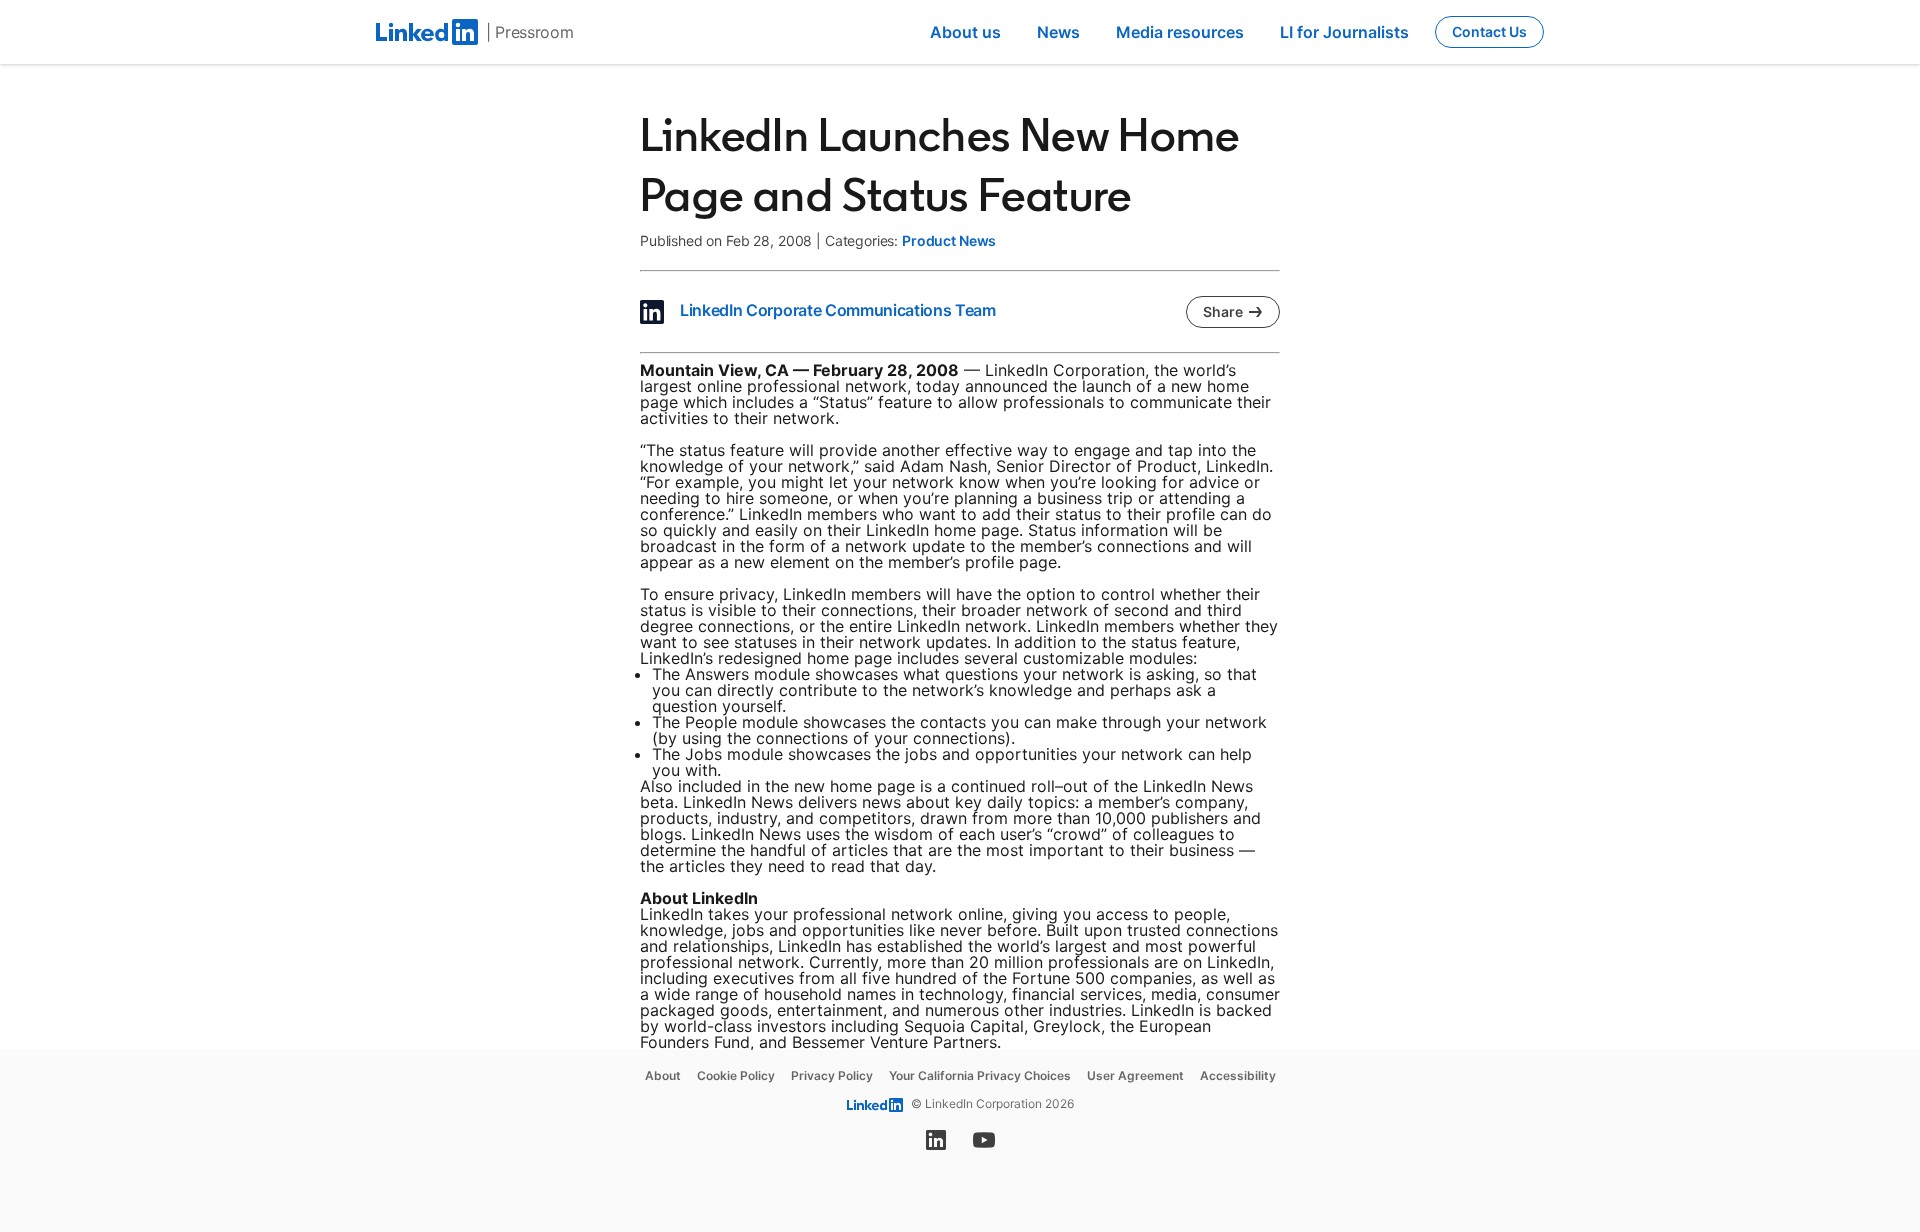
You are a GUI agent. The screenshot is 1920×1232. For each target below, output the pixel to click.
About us (965, 32)
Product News (949, 240)
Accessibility (1238, 1075)
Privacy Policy (832, 1075)
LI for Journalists (1344, 32)
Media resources (1180, 32)
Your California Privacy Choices (980, 1075)
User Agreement (1135, 1075)
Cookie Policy (736, 1075)
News (1058, 32)
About (663, 1075)
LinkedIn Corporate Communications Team (838, 310)
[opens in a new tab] (936, 1146)
